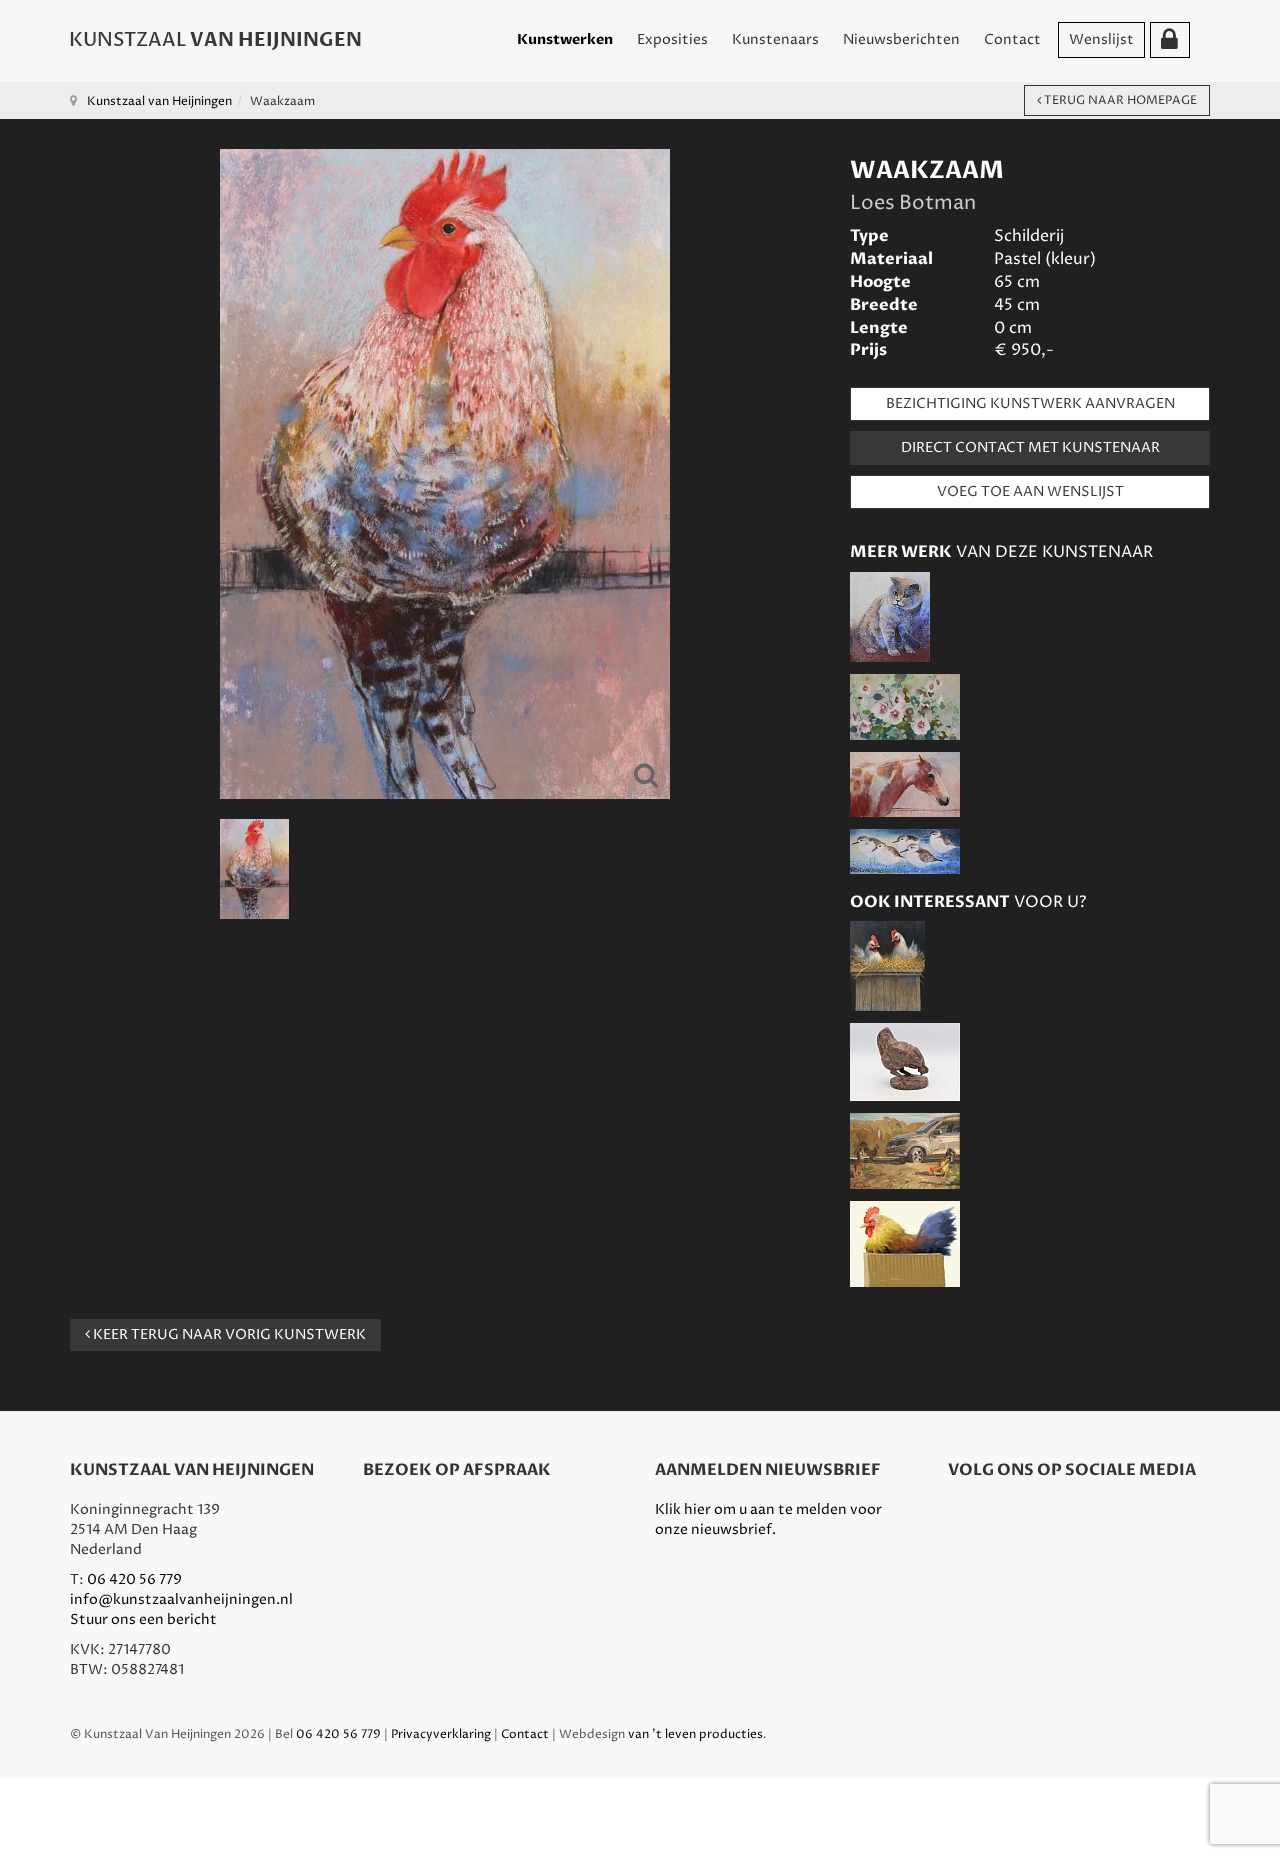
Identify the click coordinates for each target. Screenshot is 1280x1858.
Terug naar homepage (1119, 100)
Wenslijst (1101, 39)
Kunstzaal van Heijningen (159, 101)
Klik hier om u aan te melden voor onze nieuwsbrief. (768, 1519)
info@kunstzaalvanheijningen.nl (181, 1599)
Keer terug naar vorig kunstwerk (228, 1334)
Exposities (672, 39)
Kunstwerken (565, 39)
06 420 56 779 (134, 1579)
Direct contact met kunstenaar (1030, 447)
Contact (1012, 39)
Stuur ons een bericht (143, 1619)
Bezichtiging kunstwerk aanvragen (1030, 403)
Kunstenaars (775, 39)
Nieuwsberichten (901, 39)
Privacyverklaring (441, 1734)
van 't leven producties (695, 1734)
